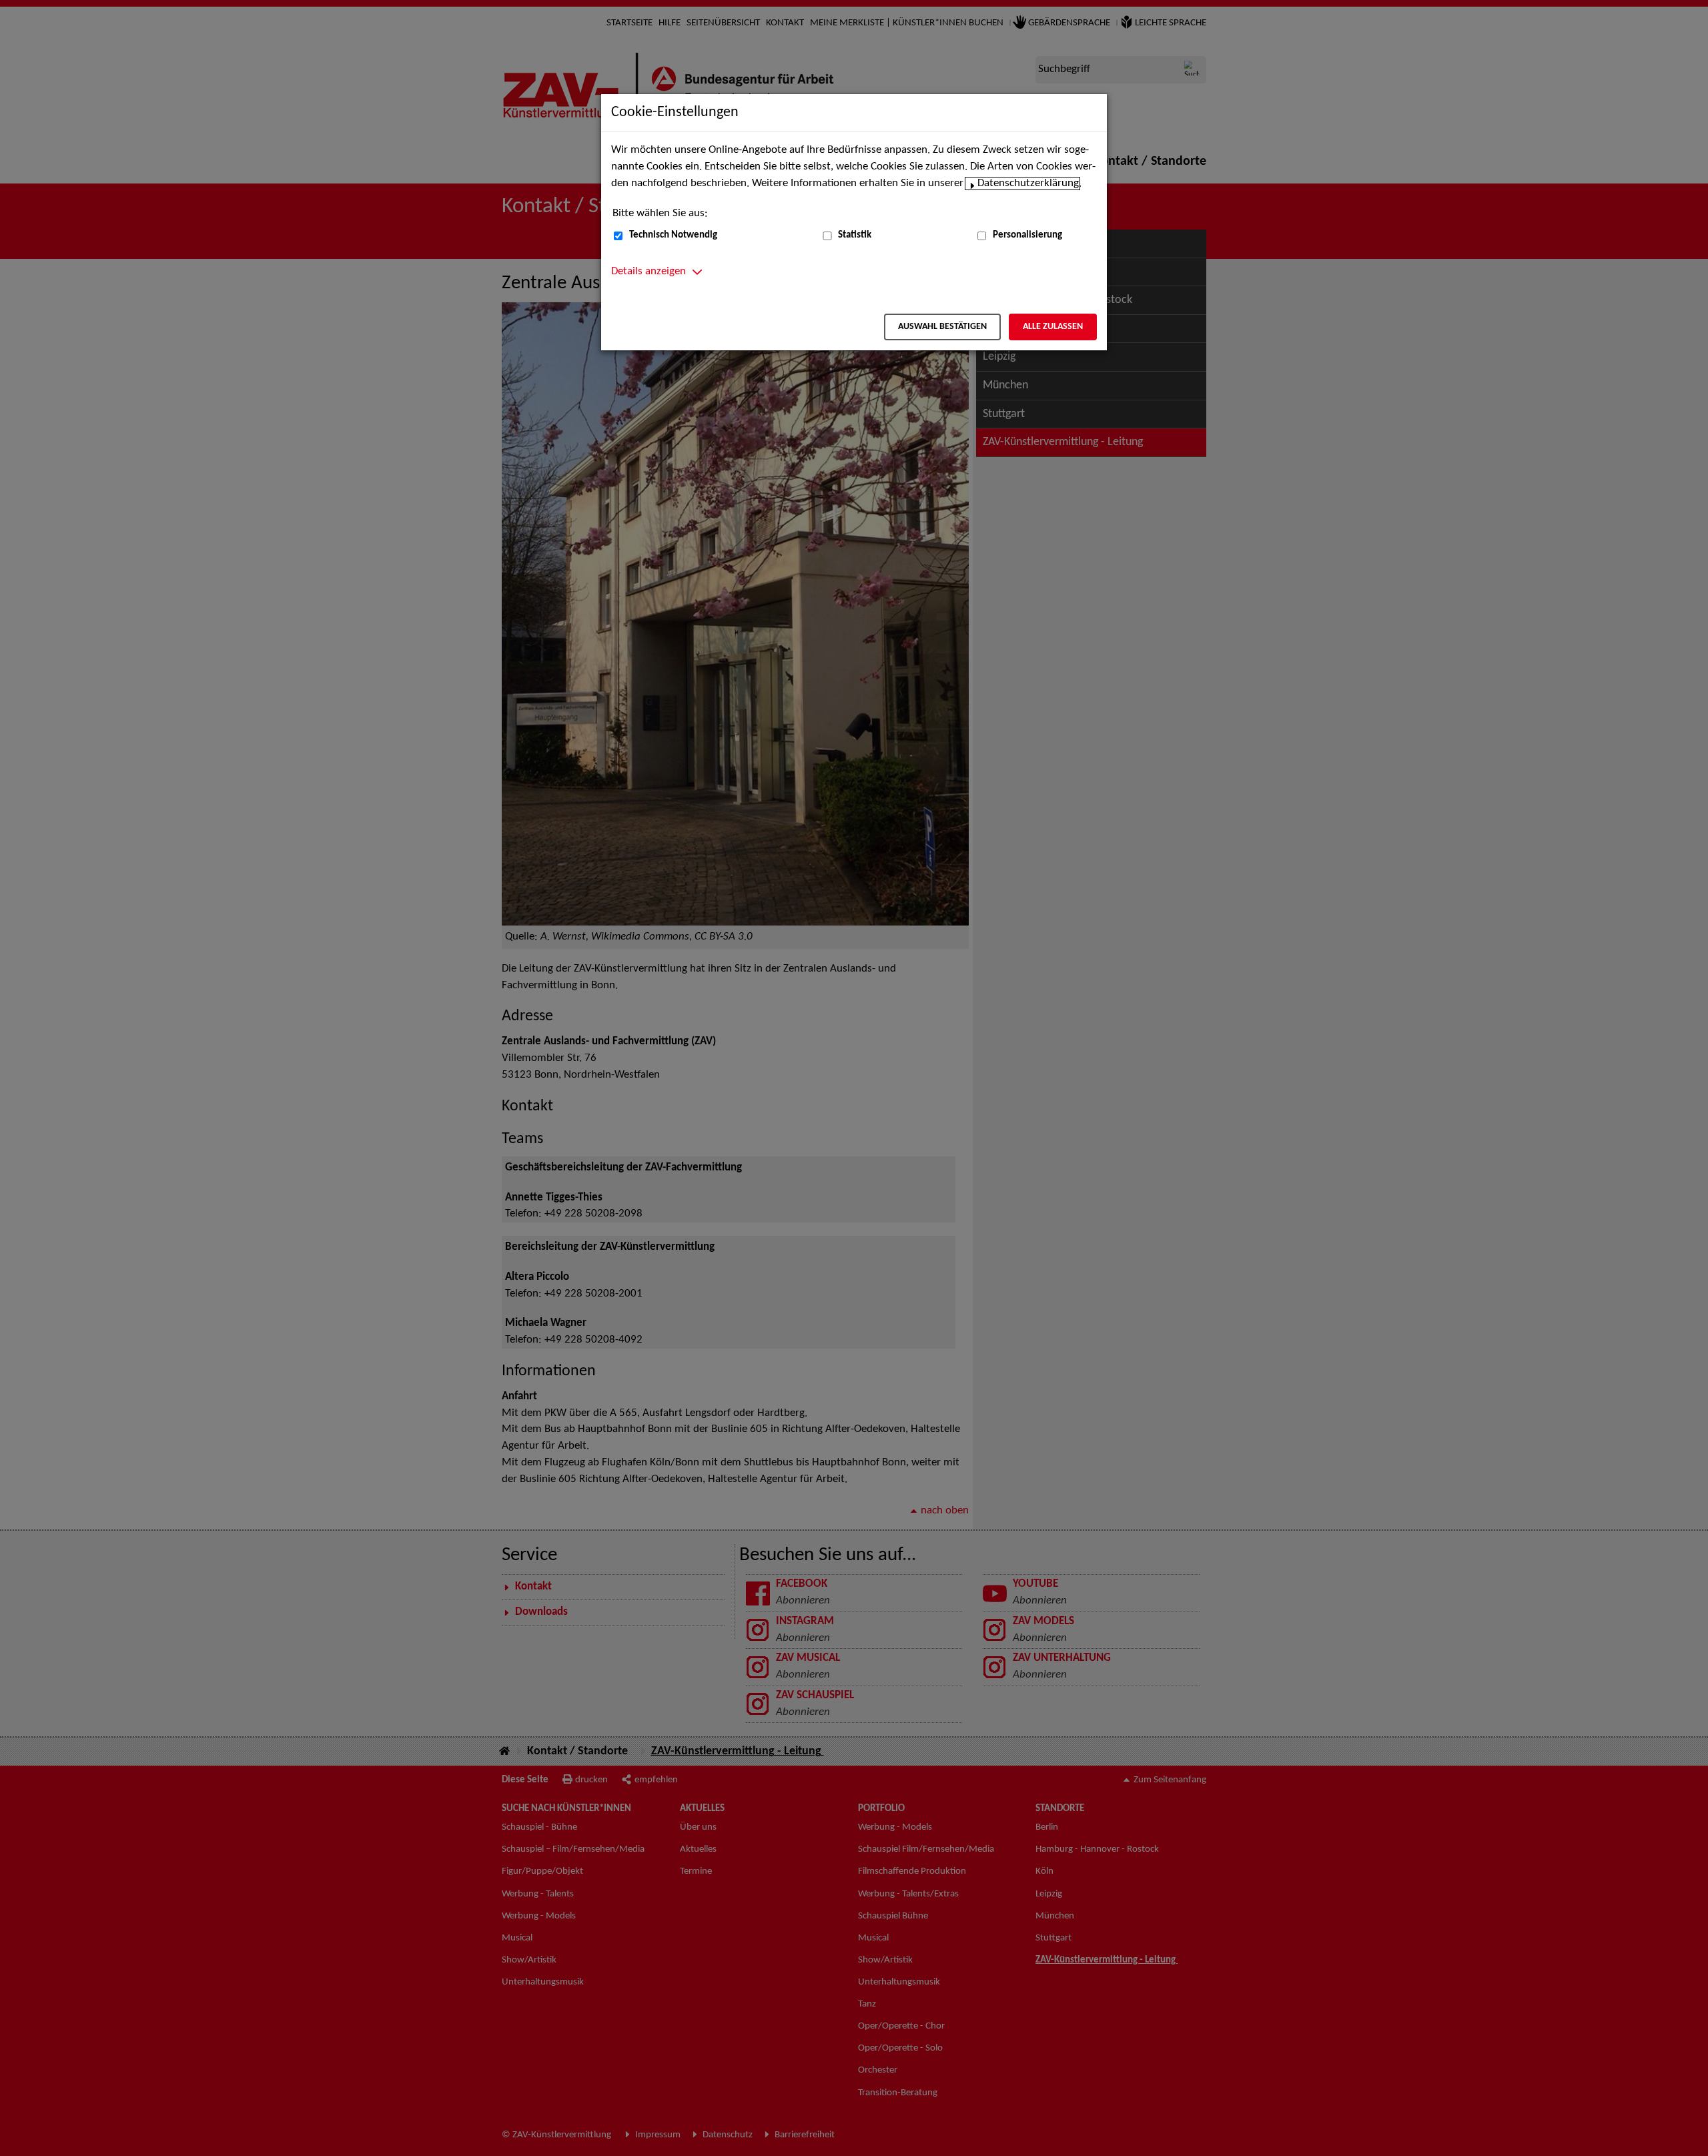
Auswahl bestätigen (942, 327)
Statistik (855, 235)
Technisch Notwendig (673, 235)
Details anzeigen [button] (649, 272)
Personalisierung (1027, 235)
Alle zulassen (1053, 327)
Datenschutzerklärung (1028, 184)
